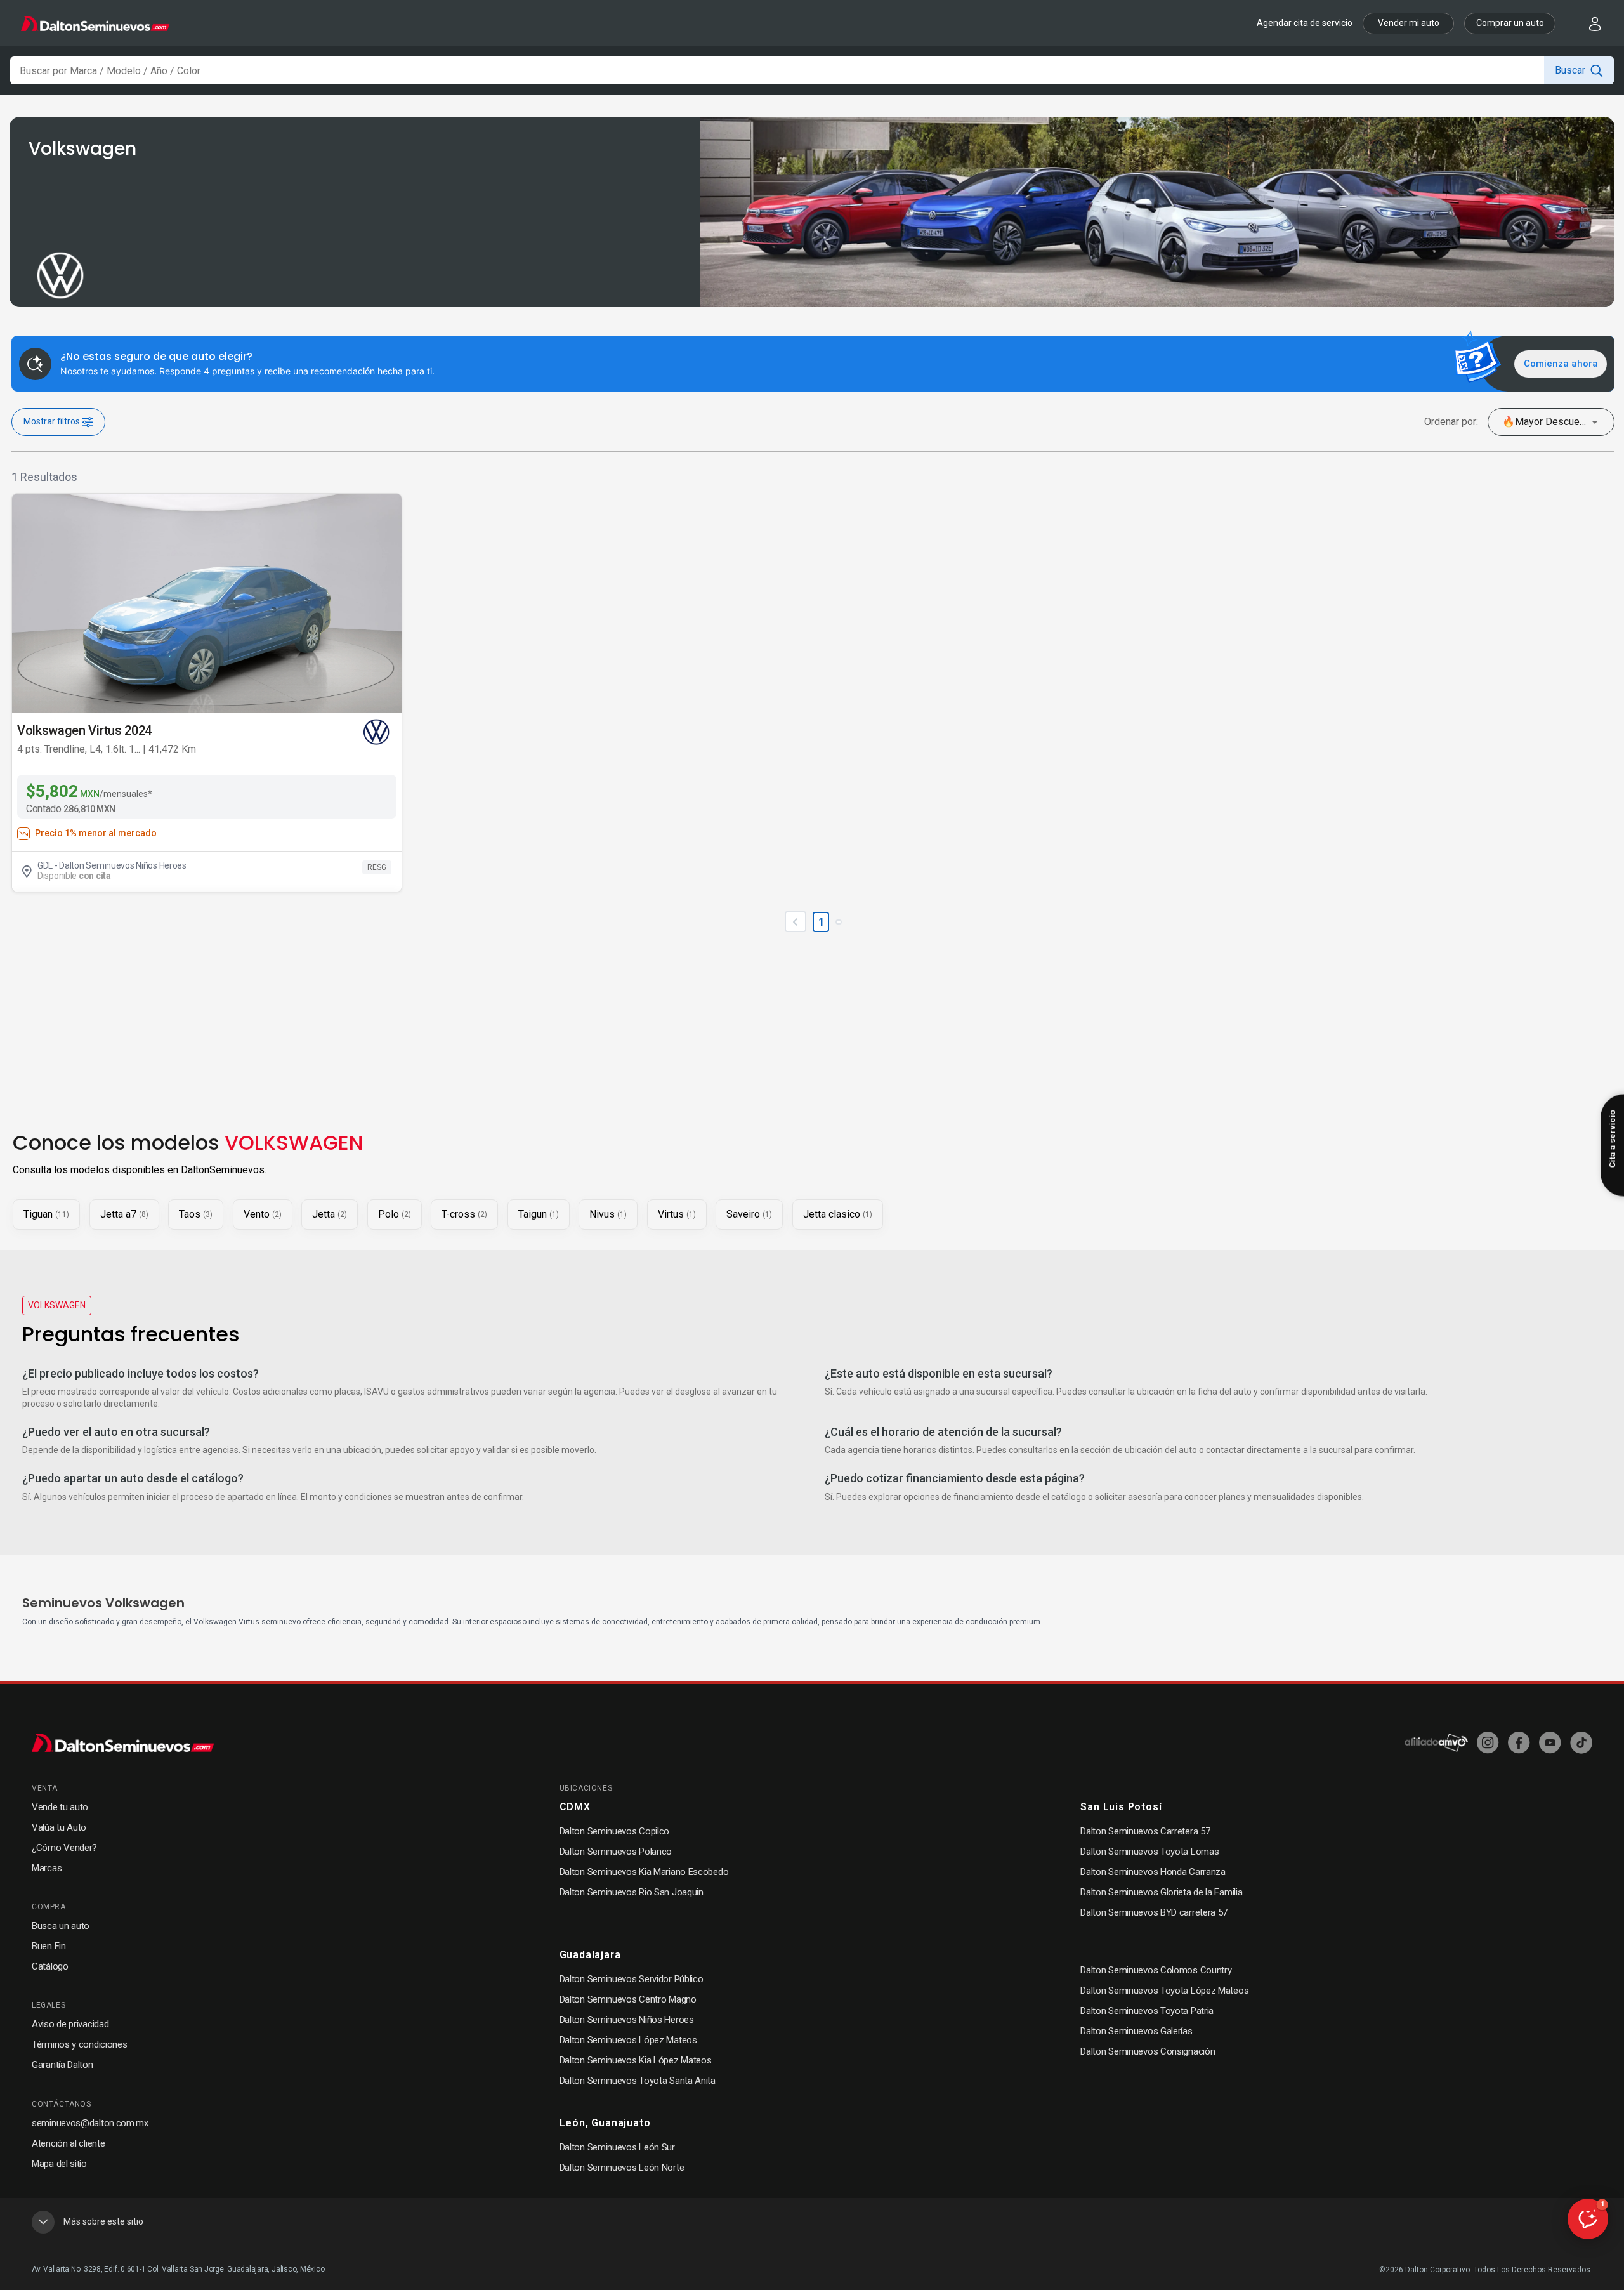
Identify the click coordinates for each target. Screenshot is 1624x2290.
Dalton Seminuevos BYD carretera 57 (1154, 1912)
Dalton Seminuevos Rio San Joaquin (632, 1892)
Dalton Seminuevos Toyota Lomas (1149, 1852)
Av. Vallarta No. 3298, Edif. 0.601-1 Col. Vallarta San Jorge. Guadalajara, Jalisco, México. (179, 2269)
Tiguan (46, 1214)
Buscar (1570, 70)
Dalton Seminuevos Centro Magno (628, 1999)
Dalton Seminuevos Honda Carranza (1153, 1872)
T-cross (464, 1214)
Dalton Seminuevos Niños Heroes (627, 2020)
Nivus (608, 1214)
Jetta (330, 1214)
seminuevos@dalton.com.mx (90, 2123)
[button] (1587, 23)
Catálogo (50, 1966)
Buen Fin (49, 1946)
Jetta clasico (838, 1214)
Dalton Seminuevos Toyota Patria (1147, 2011)
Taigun (539, 1214)
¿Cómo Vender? (64, 1848)
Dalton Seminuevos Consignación (1148, 2051)
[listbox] (1551, 422)
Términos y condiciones (79, 2044)
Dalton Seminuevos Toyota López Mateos (1164, 1991)
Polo (395, 1214)
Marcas (47, 1868)
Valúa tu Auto (59, 1827)
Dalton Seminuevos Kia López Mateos (636, 2060)
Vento (263, 1214)
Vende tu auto (60, 1807)
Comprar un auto (1510, 23)
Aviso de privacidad (70, 2024)
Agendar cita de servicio (1305, 23)
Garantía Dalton (62, 2065)
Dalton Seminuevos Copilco (615, 1831)
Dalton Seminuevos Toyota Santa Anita (638, 2081)
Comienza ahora (1561, 364)
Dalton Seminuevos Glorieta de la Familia (1161, 1892)
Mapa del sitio (59, 2164)
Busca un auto (61, 1926)
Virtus (677, 1214)
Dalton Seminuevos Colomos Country (1156, 1970)
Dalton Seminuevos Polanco (616, 1852)
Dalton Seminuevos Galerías (1136, 2031)
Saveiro (749, 1214)
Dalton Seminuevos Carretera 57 (1145, 1831)
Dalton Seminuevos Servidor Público (632, 1979)
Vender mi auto (1409, 23)
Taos (196, 1214)
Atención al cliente (68, 2143)
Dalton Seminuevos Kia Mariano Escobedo (644, 1872)
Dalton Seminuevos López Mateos (628, 2040)
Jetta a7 (124, 1214)
